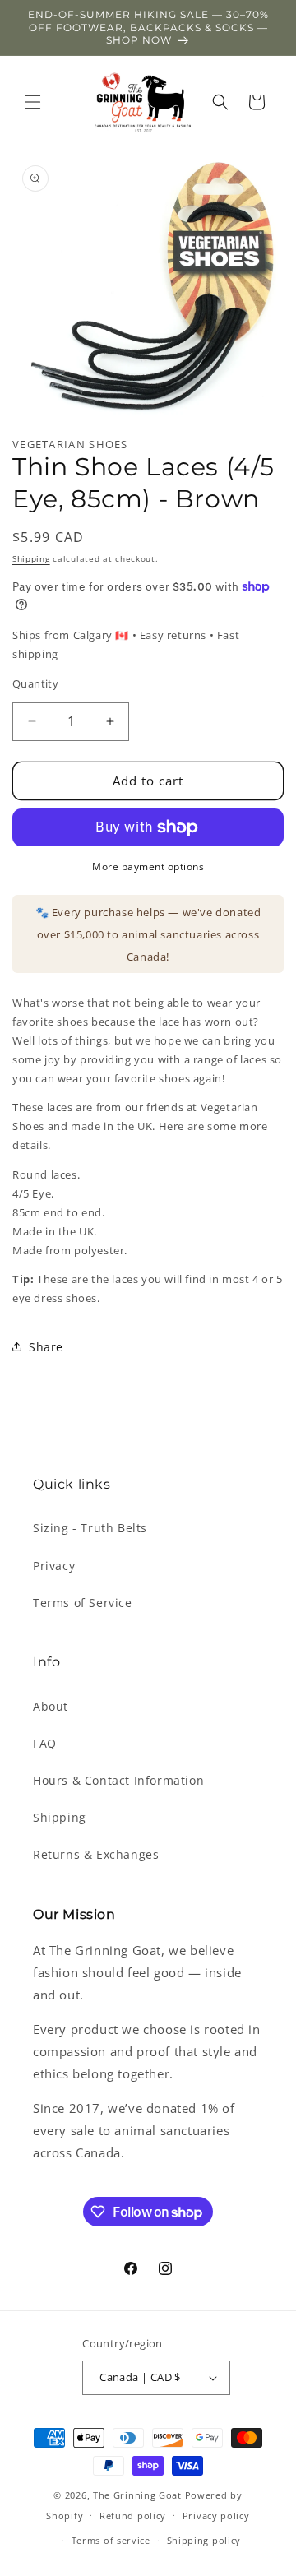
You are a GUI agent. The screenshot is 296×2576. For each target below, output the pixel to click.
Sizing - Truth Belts (90, 1528)
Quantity (35, 683)
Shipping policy (204, 2540)
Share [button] (46, 1347)
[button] (33, 102)
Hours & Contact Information (118, 1780)
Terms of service (111, 2540)
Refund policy (133, 2516)
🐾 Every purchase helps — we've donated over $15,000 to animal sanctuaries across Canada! (148, 934)
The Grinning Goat (137, 2495)
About (51, 1706)
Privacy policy (216, 2516)
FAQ (45, 1743)
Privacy (54, 1566)
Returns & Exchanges (96, 1854)
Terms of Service (83, 1603)
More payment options (148, 866)
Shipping (31, 558)
